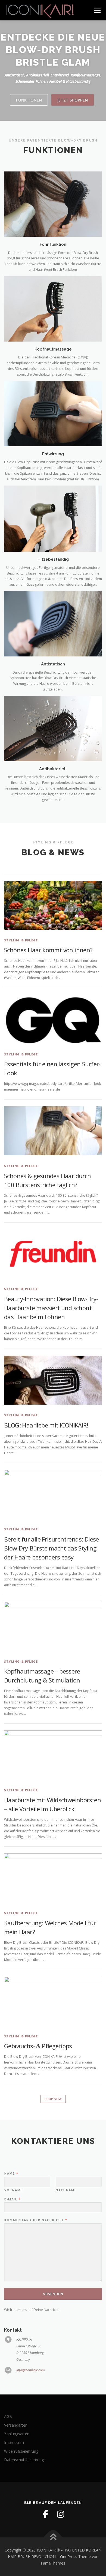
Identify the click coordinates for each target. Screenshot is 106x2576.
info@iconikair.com (31, 2370)
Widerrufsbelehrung (21, 2451)
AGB (8, 2416)
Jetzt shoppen (73, 100)
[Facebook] (45, 2514)
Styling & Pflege (21, 940)
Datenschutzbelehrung (24, 2460)
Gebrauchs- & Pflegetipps (38, 2046)
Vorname (14, 2190)
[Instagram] (61, 2514)
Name (11, 2173)
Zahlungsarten (17, 2434)
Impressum (14, 2443)
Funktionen (29, 100)
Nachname (66, 2190)
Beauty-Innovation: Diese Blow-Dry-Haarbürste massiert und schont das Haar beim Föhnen (51, 1308)
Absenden (53, 2294)
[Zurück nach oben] (53, 2537)
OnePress (69, 2557)
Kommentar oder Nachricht (36, 2220)
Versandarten (16, 2425)
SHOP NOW (53, 2099)
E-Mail (12, 2199)
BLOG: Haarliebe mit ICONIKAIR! (46, 1425)
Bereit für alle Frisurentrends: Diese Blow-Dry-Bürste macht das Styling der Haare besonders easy (52, 1548)
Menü (97, 10)
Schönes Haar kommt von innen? (48, 950)
